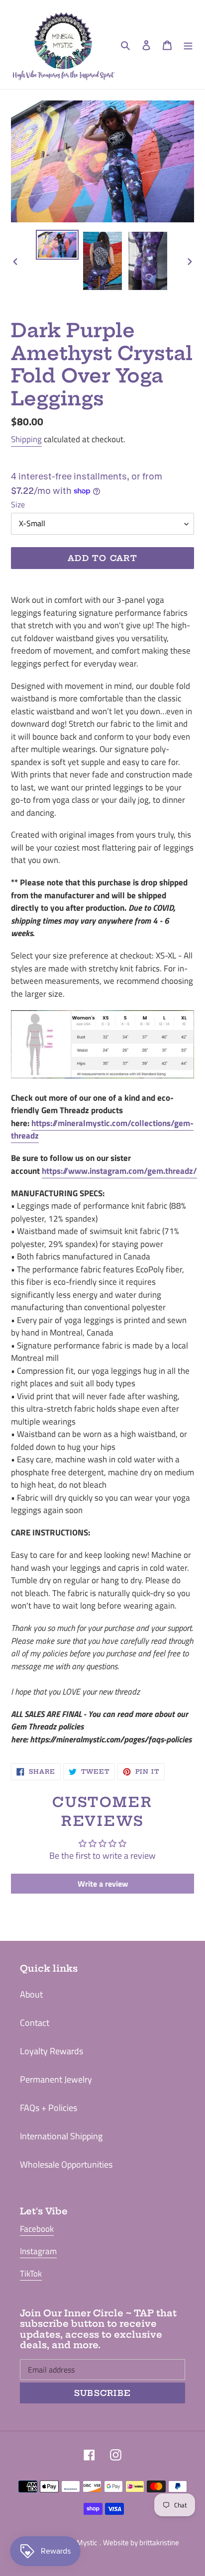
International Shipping (61, 2136)
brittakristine (159, 2542)
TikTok (31, 2274)
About (31, 1994)
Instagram (38, 2251)
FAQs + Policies (49, 2108)
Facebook (37, 2229)
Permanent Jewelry (56, 2079)
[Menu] (188, 45)
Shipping (26, 439)
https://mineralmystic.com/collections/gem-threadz (102, 1130)
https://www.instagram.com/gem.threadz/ (119, 1171)
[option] (57, 245)
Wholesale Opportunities (66, 2164)
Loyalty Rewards (51, 2051)
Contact (35, 2023)
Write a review (103, 1884)
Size (18, 504)
